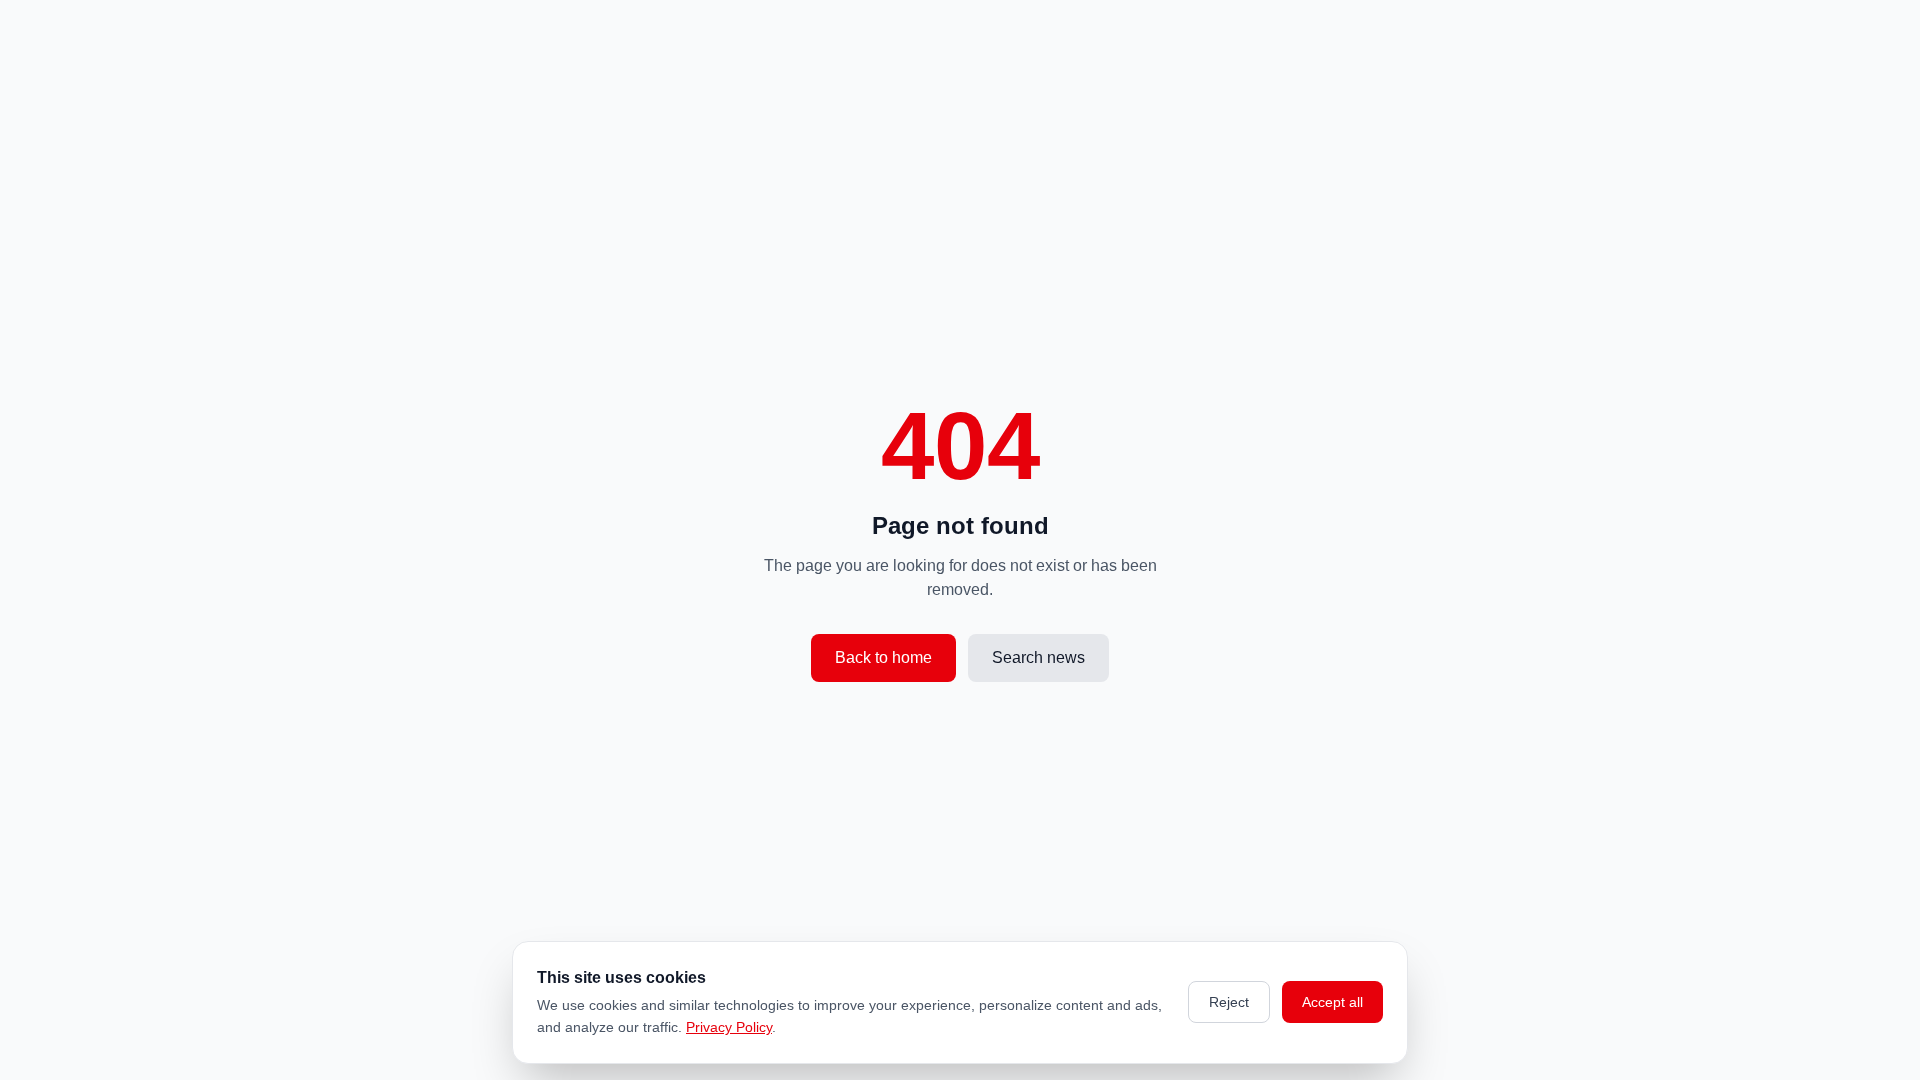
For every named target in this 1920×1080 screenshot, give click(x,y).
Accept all (1332, 1002)
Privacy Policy (729, 1027)
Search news (1038, 657)
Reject (1229, 1002)
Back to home (883, 657)
